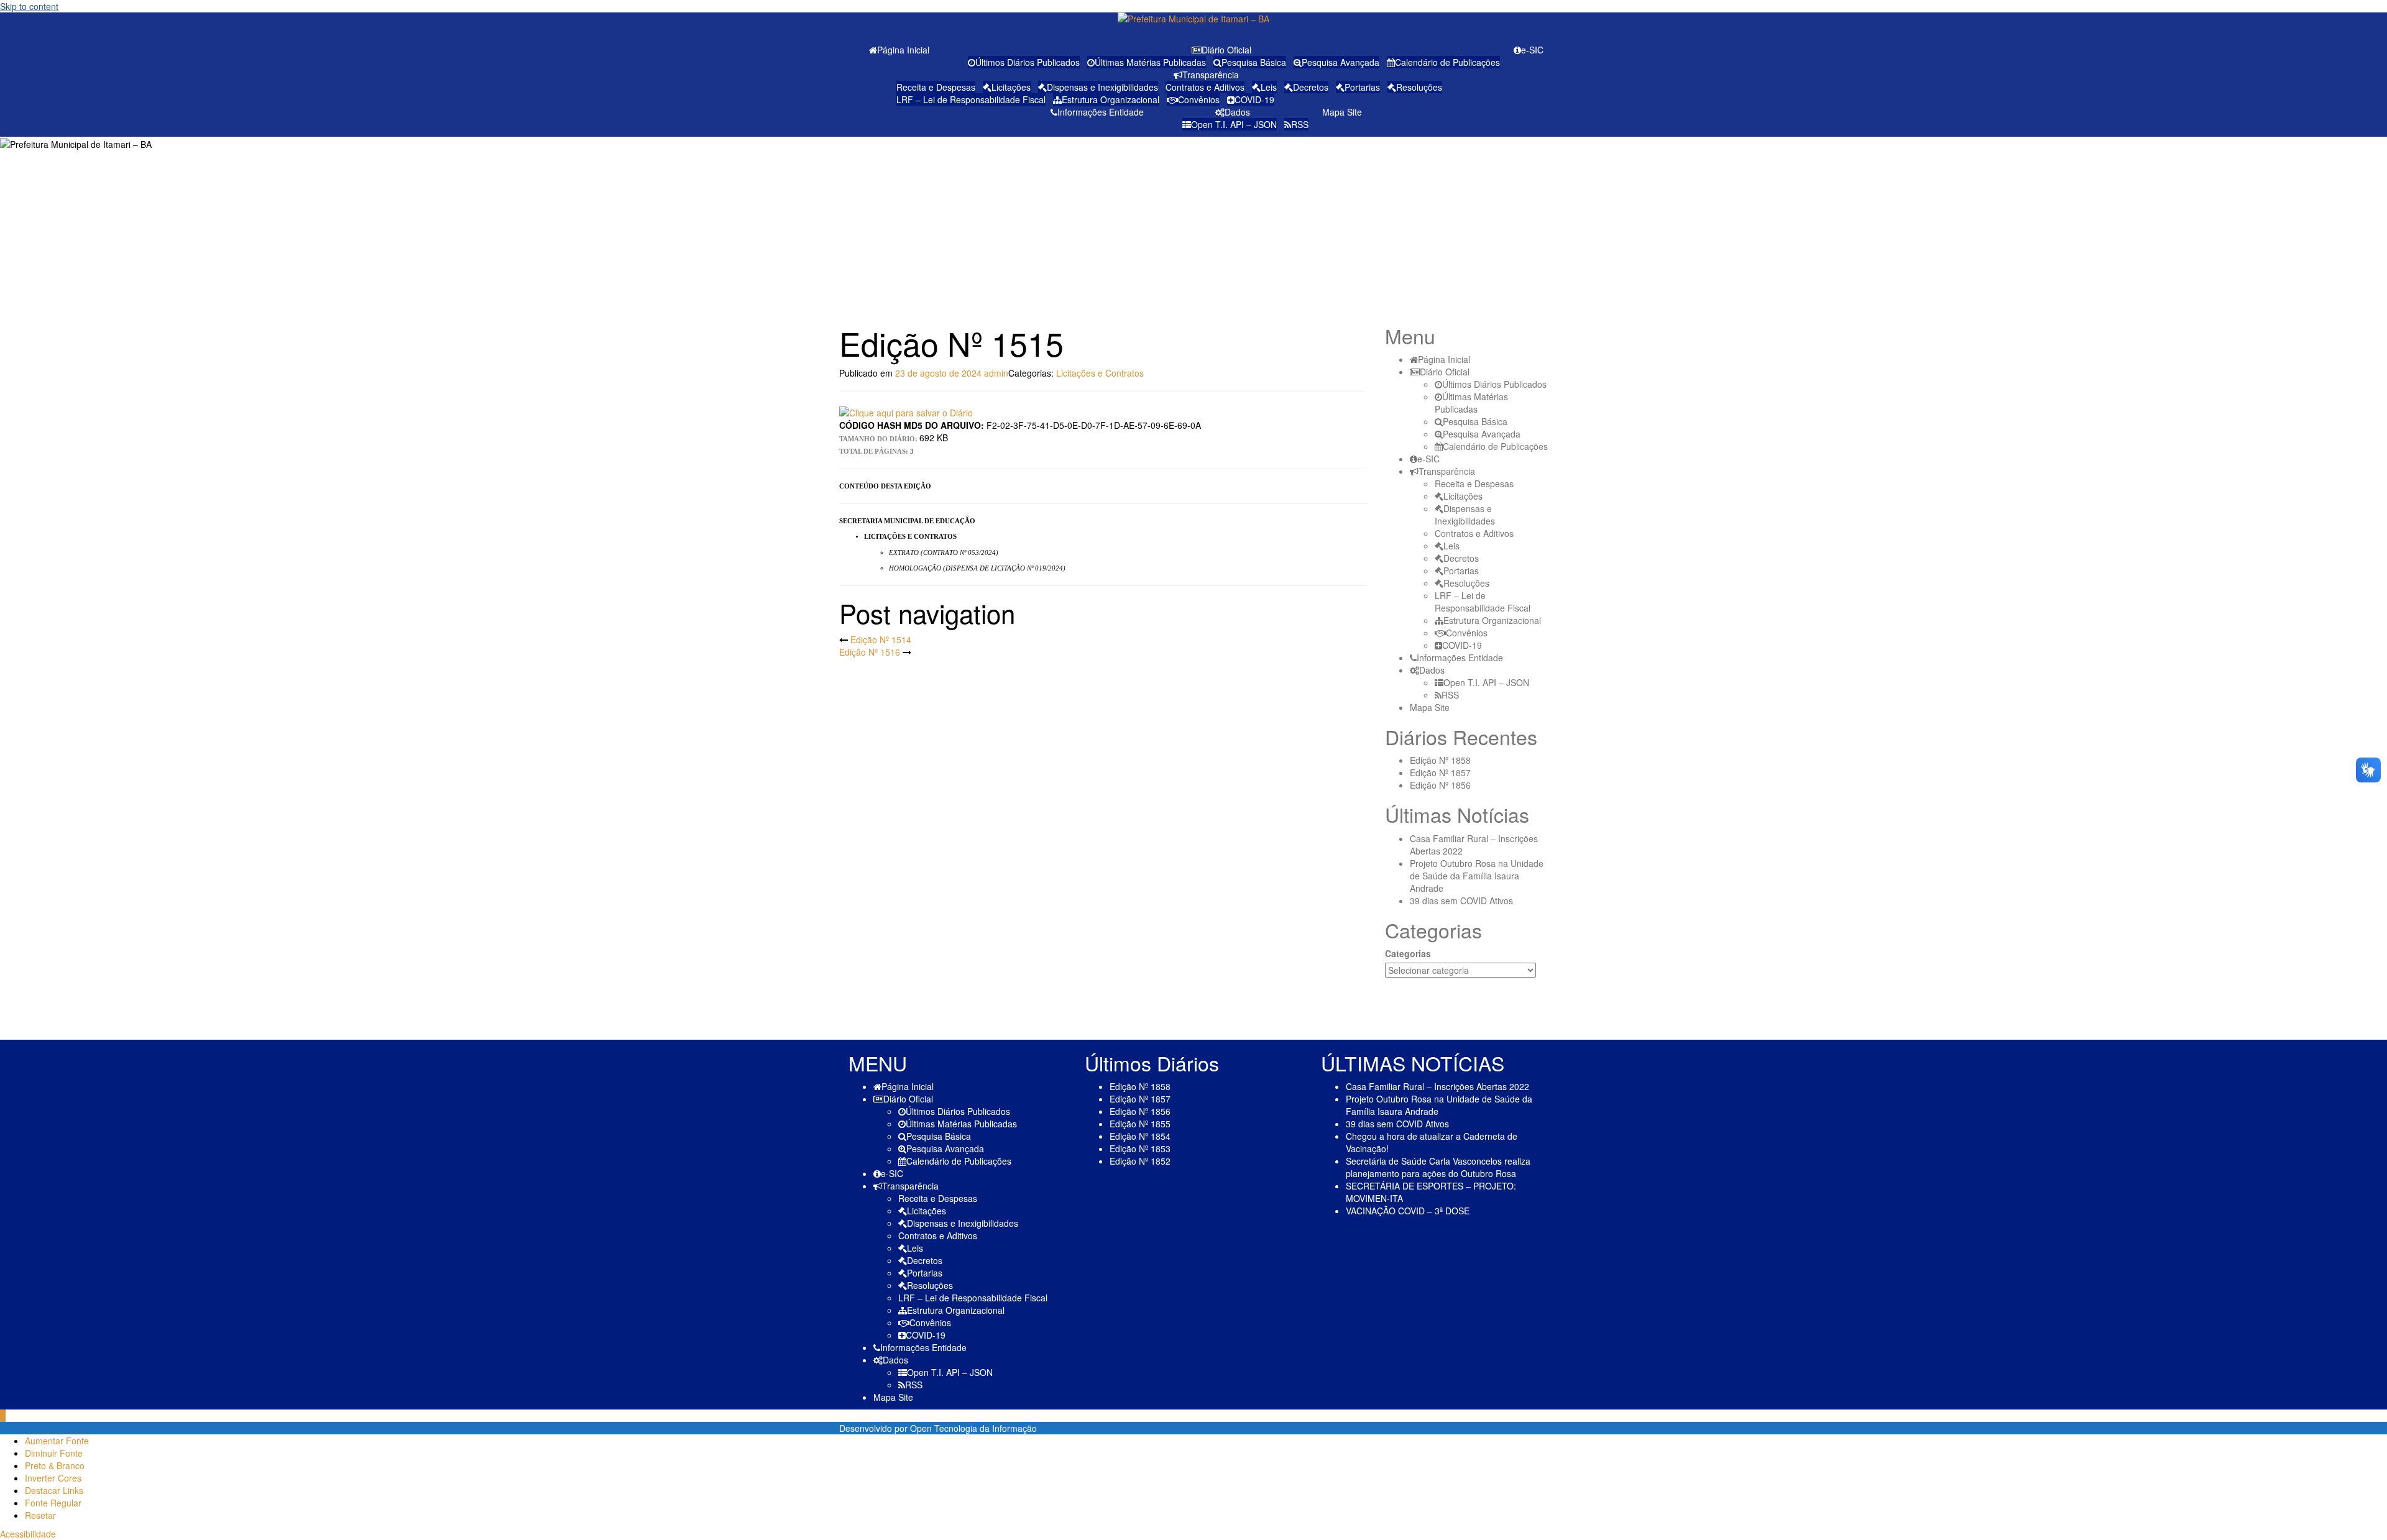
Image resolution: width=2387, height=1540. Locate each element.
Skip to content (29, 6)
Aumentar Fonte (57, 1441)
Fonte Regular (53, 1503)
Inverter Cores (53, 1478)
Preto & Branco (55, 1465)
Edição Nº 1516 (870, 652)
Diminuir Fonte (54, 1453)
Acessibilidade (28, 1534)
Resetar (40, 1515)
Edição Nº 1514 (881, 639)
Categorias (1408, 953)
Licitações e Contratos (1100, 373)
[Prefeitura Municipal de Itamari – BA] (1193, 22)
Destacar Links (54, 1490)
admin (996, 373)
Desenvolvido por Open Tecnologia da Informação (938, 1428)
